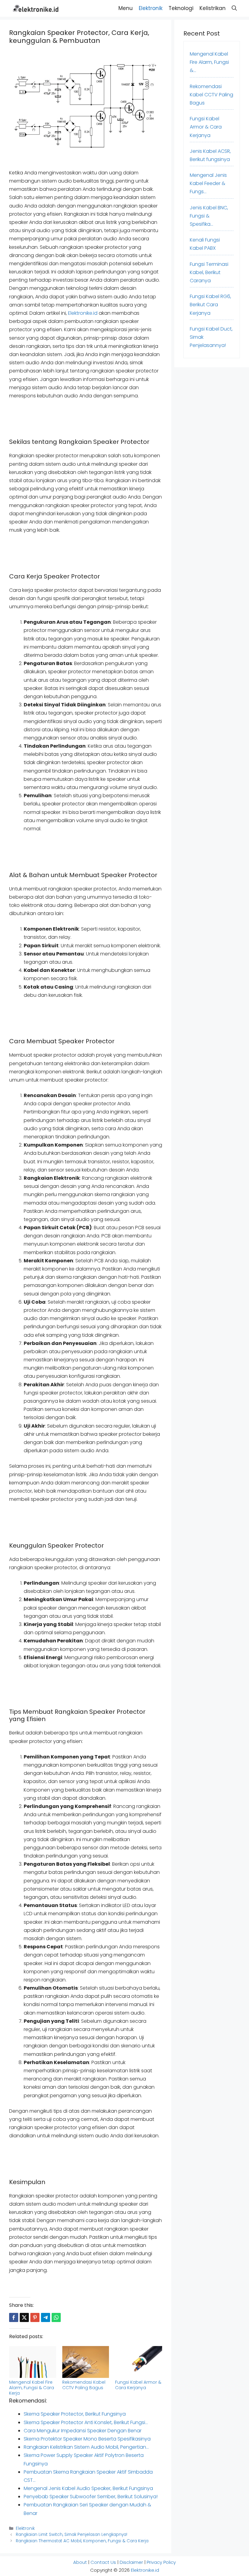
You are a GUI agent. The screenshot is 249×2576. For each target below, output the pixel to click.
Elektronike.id (83, 313)
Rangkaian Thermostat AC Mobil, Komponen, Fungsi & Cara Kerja (82, 2541)
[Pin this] (35, 2317)
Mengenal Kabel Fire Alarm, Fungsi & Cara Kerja (32, 2388)
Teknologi (181, 8)
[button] (234, 8)
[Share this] (14, 2317)
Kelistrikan (213, 8)
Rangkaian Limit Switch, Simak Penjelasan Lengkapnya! (72, 2535)
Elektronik (151, 8)
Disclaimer (131, 2562)
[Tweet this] (24, 2317)
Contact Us (103, 2562)
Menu (126, 8)
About (80, 2562)
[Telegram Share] (46, 2317)
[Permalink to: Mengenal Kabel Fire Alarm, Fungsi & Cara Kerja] (33, 2362)
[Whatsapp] (56, 2317)
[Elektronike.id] (36, 8)
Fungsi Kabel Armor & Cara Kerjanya (138, 2385)
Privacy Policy (161, 2562)
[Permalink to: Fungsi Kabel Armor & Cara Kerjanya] (139, 2362)
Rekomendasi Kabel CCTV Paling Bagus (84, 2385)
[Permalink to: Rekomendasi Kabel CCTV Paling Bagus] (86, 2362)
